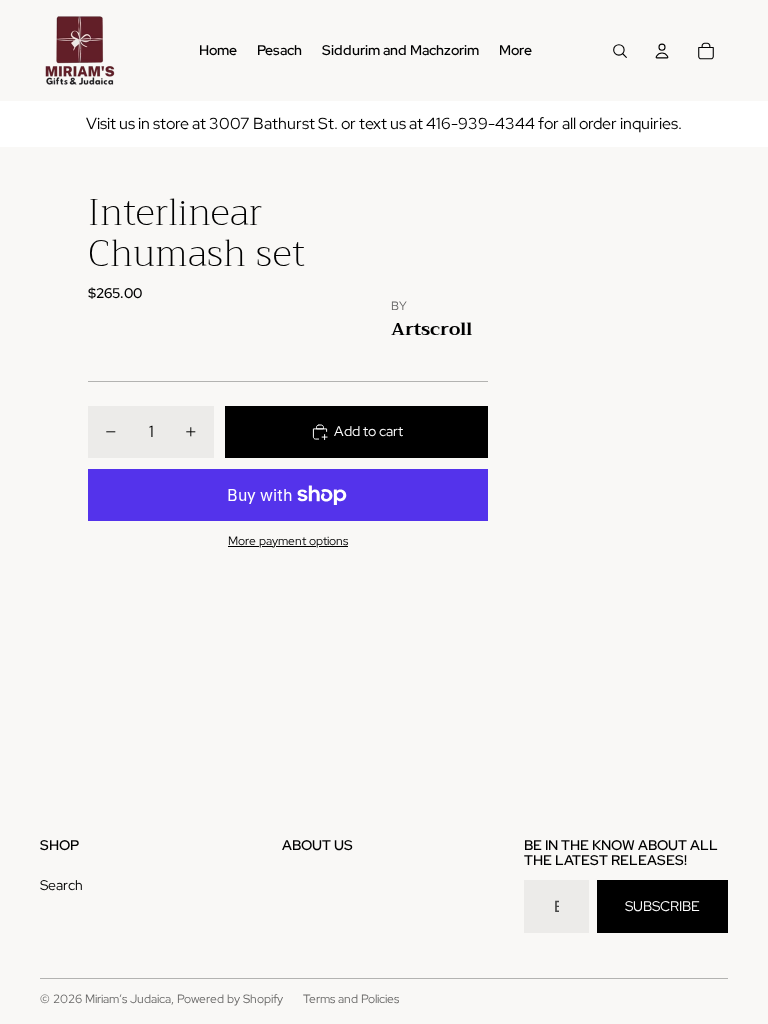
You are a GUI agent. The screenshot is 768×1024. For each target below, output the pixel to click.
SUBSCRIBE (662, 906)
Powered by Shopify (230, 999)
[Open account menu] (662, 51)
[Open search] (620, 51)
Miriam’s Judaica (128, 999)
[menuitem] (515, 51)
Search (61, 885)
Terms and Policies (351, 999)
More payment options (288, 541)
